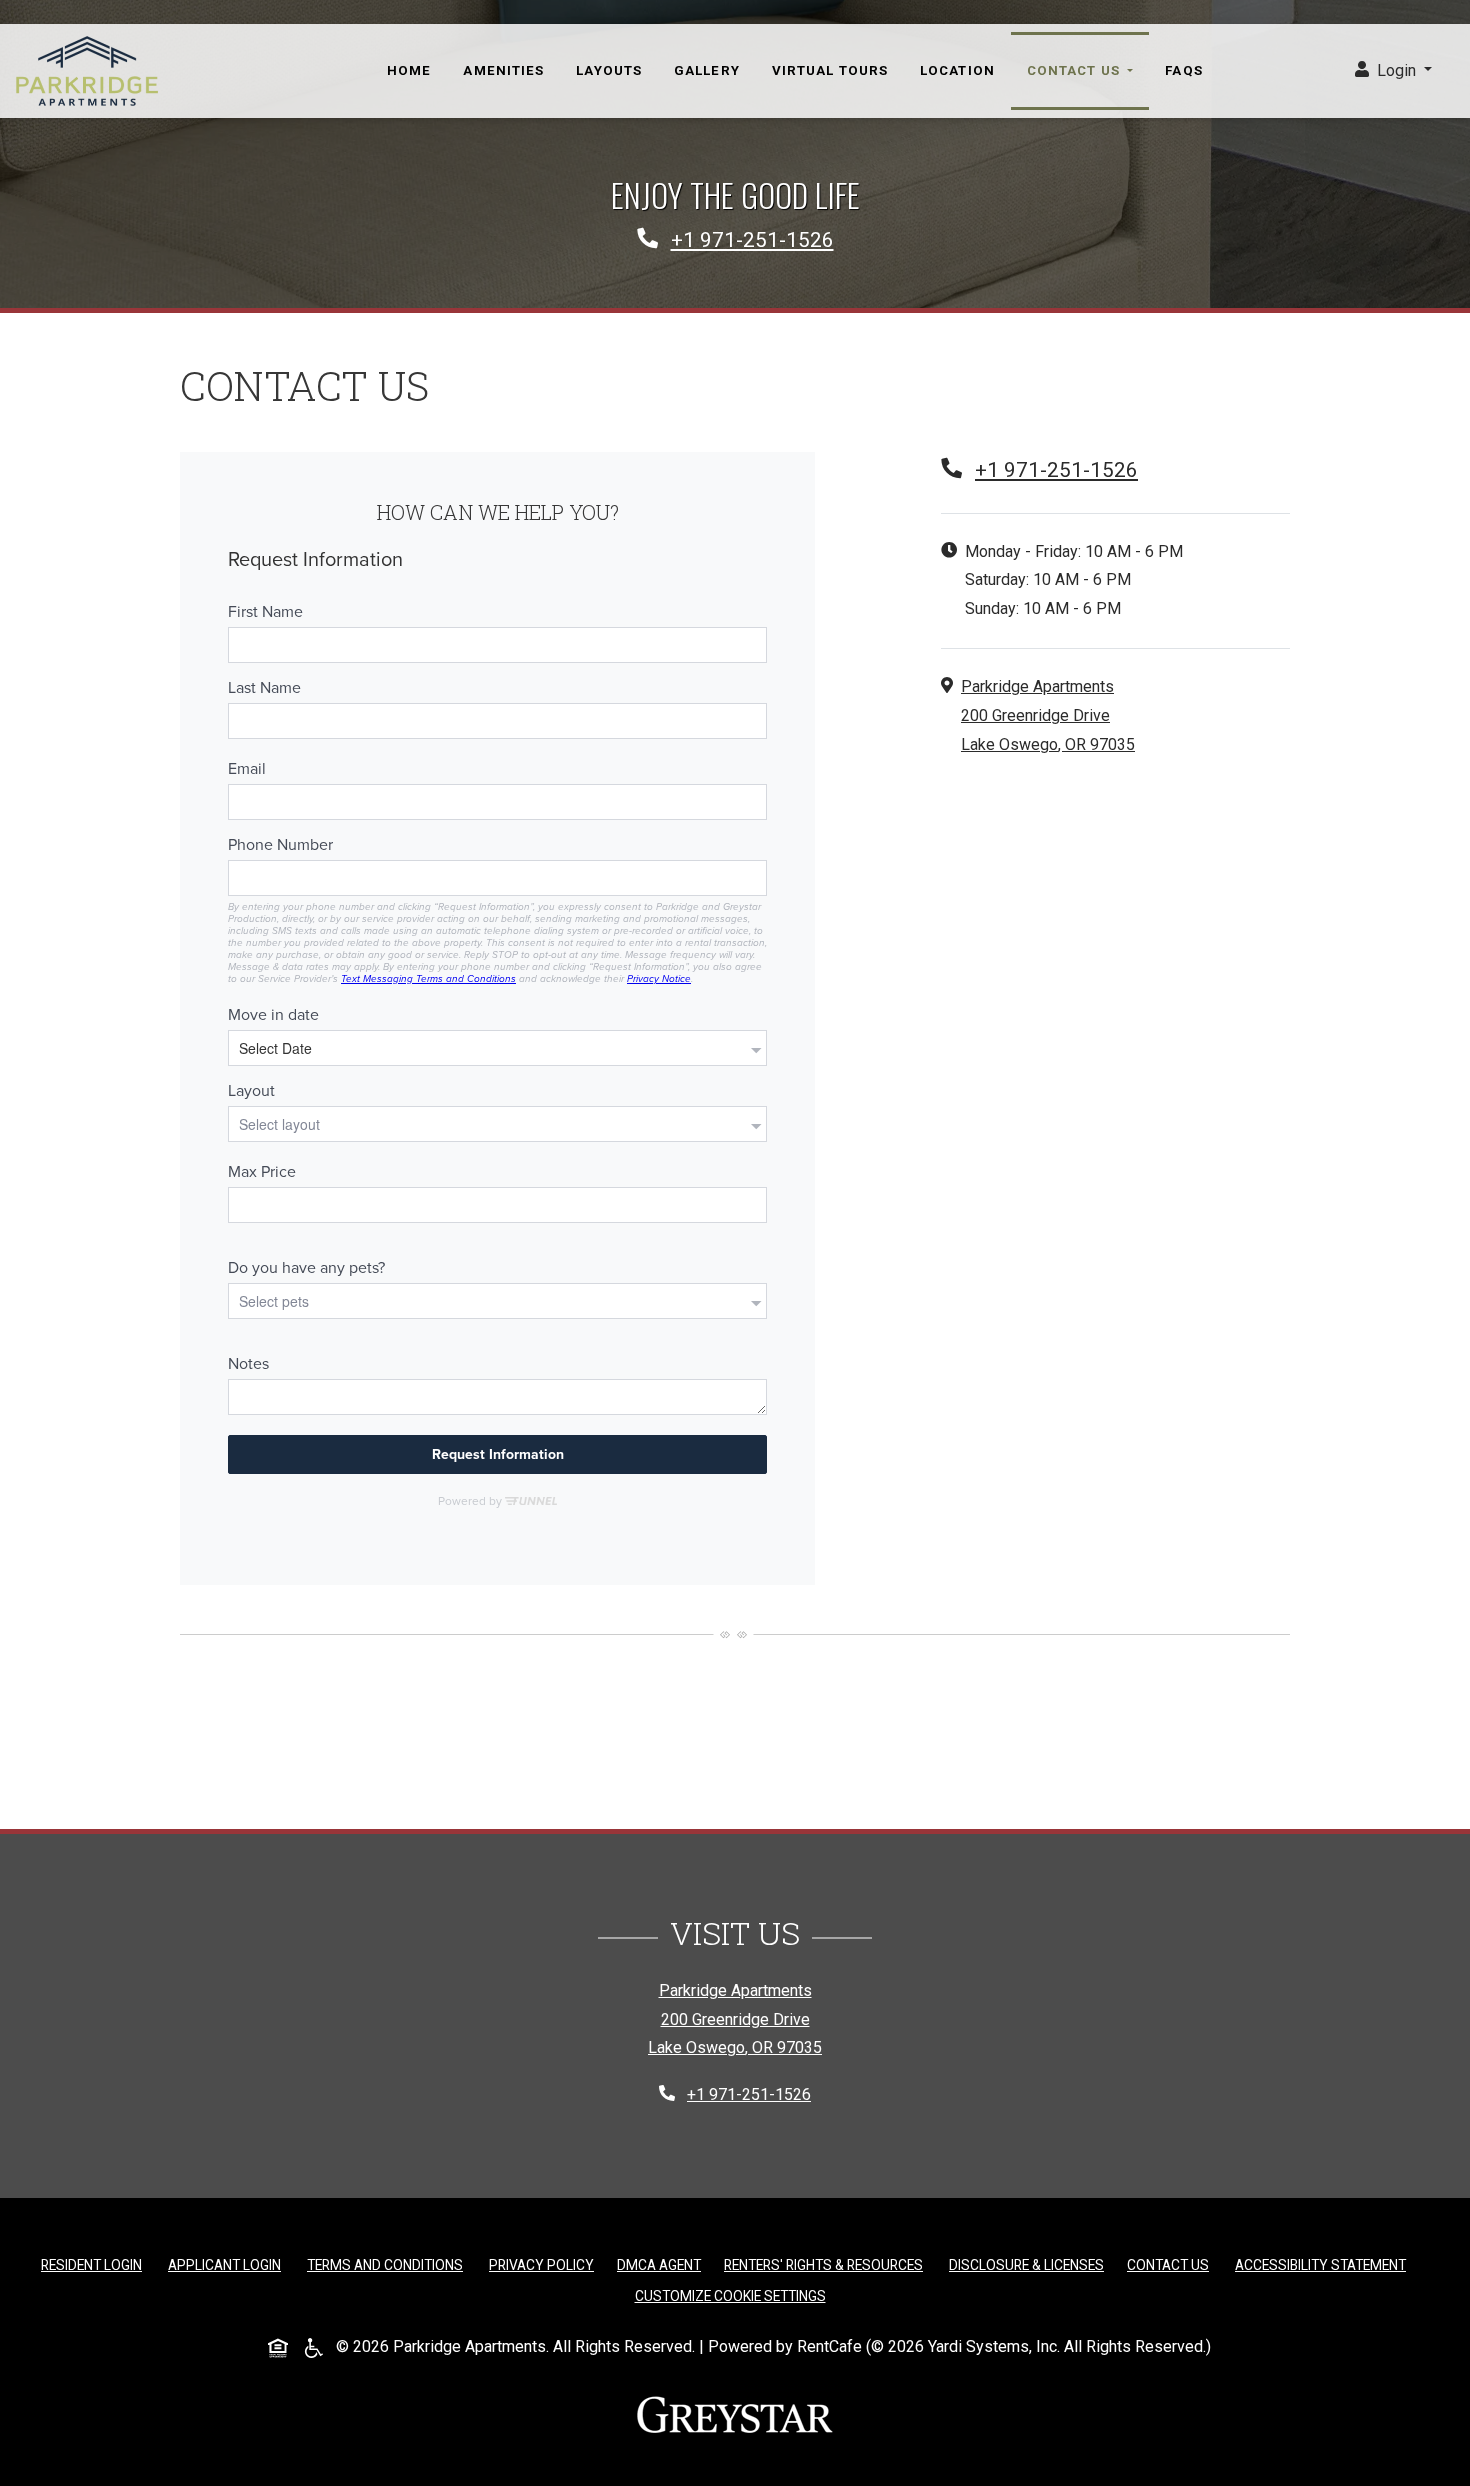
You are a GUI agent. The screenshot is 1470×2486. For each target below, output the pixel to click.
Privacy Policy (545, 2264)
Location (957, 70)
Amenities (503, 70)
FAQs (1183, 70)
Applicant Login (228, 2264)
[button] (1393, 71)
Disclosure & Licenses (1030, 2264)
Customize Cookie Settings (730, 2296)
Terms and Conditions (389, 2264)
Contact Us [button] (1075, 70)
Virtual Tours (830, 70)
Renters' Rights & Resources (827, 2264)
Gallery (707, 70)
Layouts (609, 70)
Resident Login (95, 2264)
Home (409, 70)
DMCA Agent (663, 2264)
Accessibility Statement (1324, 2264)
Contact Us (1168, 2265)
